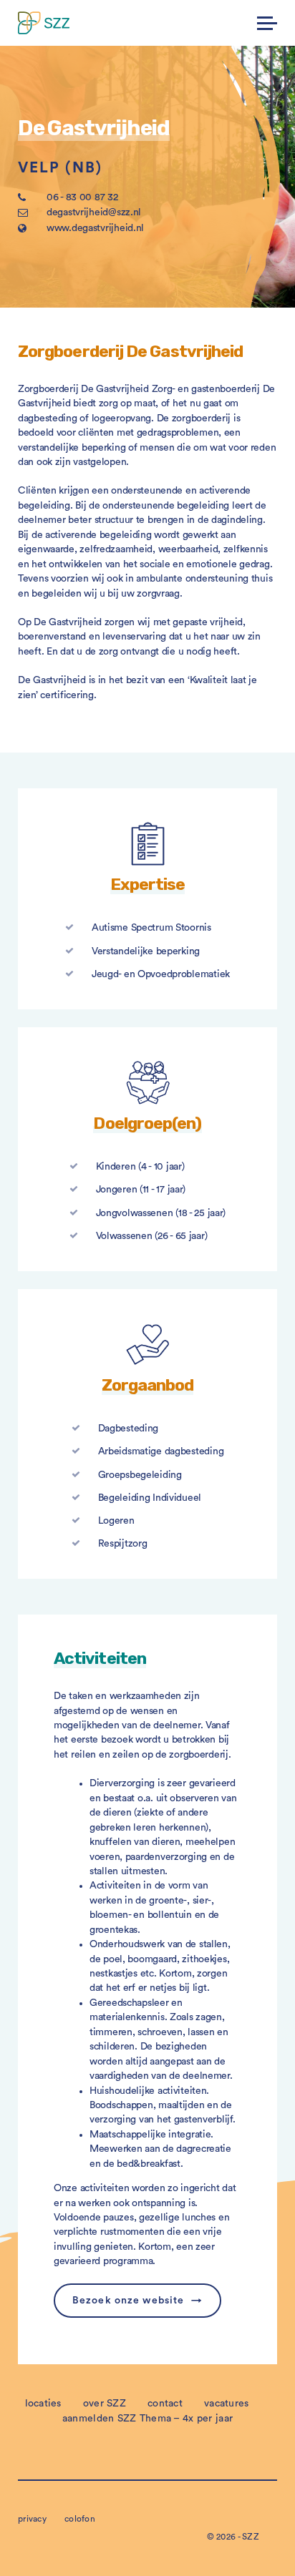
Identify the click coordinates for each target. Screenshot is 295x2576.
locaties (43, 2404)
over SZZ (105, 2404)
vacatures (227, 2404)
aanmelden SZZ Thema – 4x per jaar (147, 2419)
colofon (80, 2519)
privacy (32, 2519)
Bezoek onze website (128, 2301)
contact (165, 2404)
